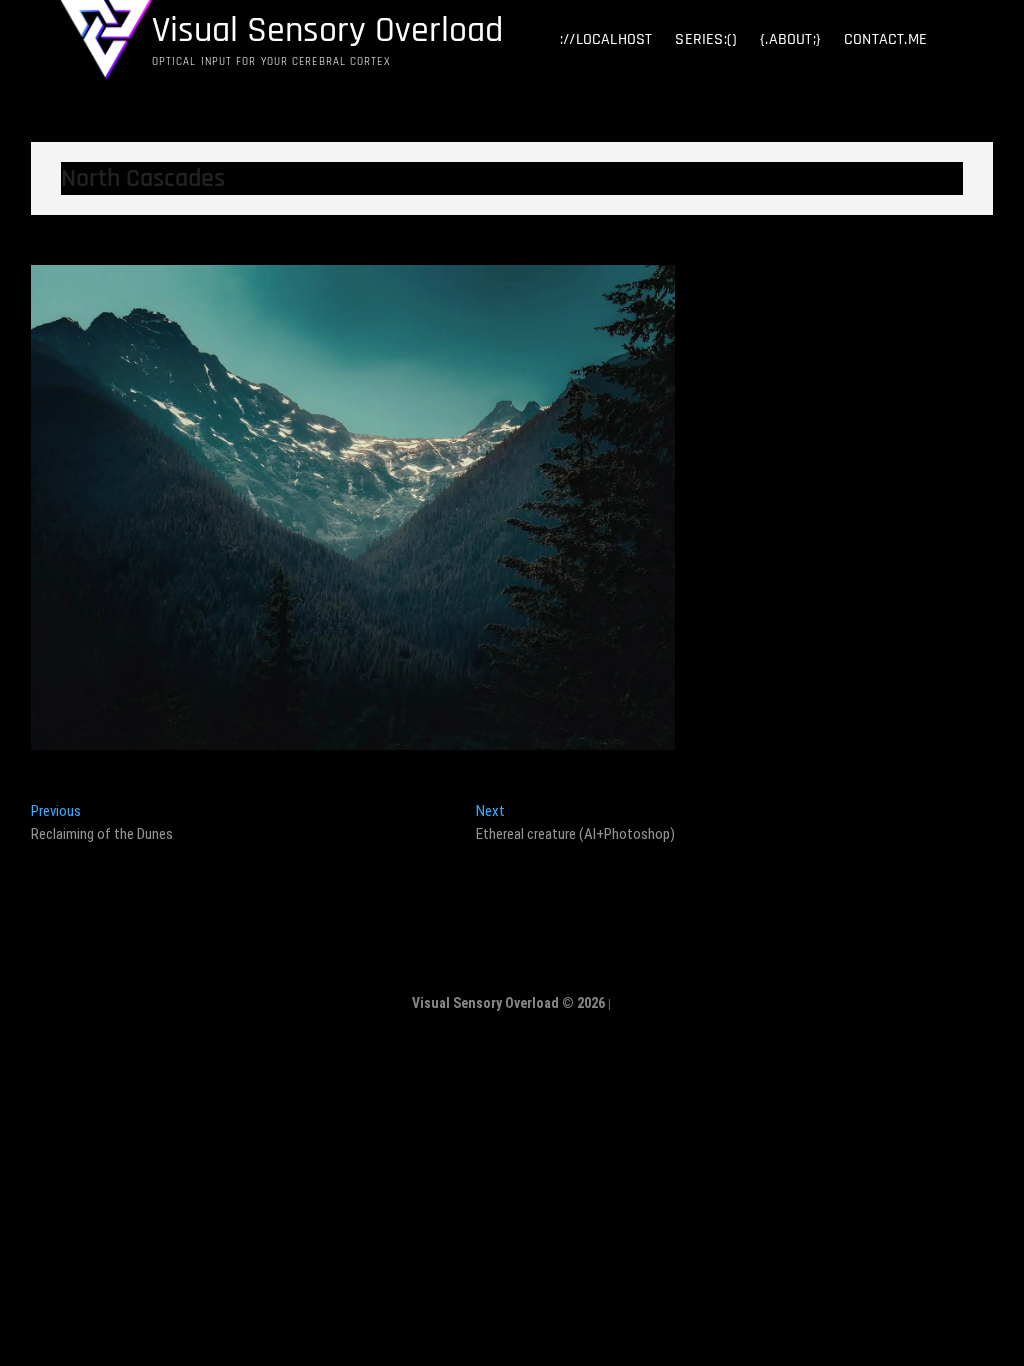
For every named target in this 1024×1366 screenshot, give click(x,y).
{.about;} (790, 39)
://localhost (606, 39)
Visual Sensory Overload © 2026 (508, 1003)
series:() (706, 39)
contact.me (885, 39)
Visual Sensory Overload (327, 31)
